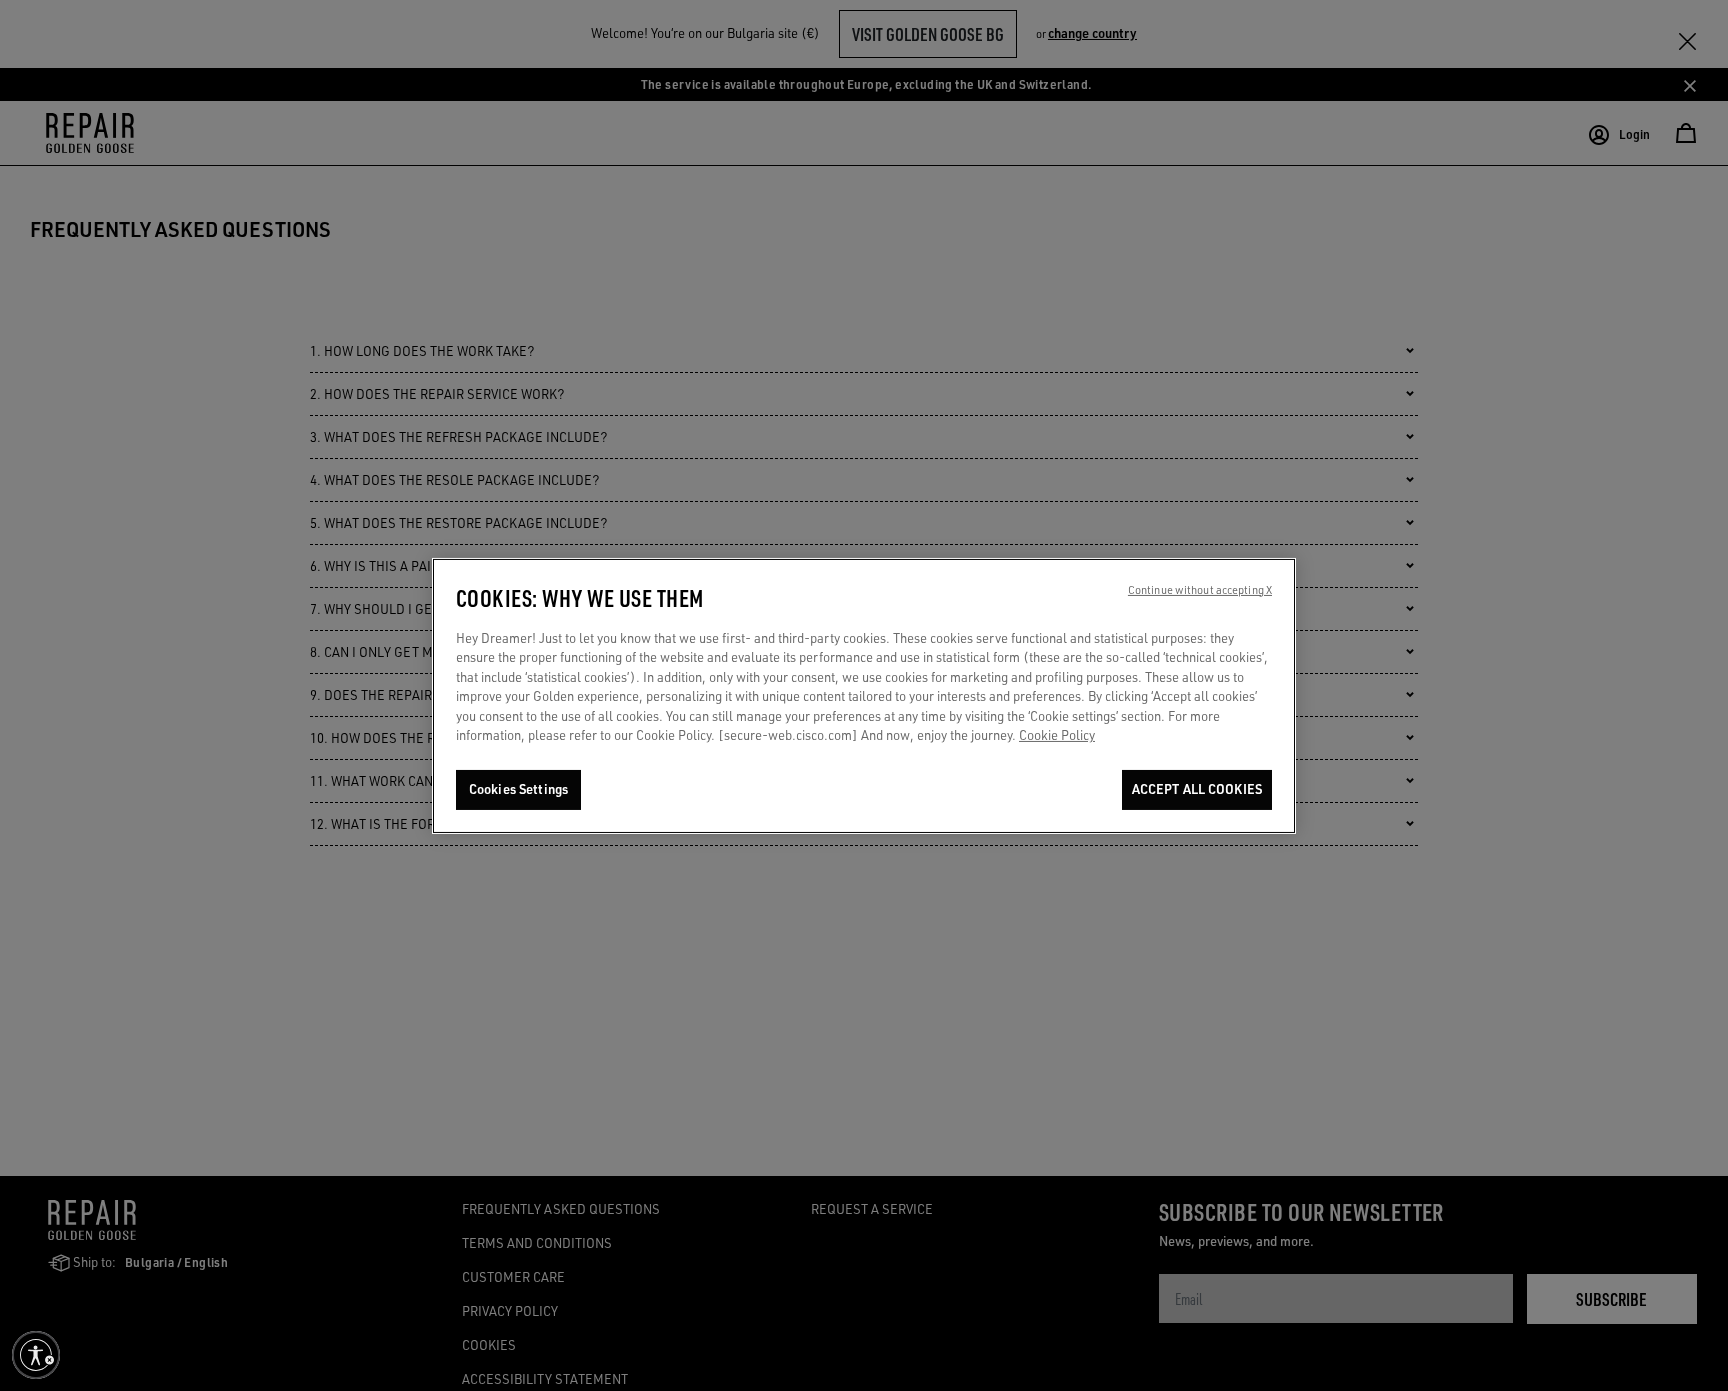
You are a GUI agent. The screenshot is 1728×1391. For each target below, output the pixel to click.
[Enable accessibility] (36, 1355)
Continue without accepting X (1200, 590)
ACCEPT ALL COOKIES (1197, 789)
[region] (864, 696)
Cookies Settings (518, 789)
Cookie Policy (1057, 735)
